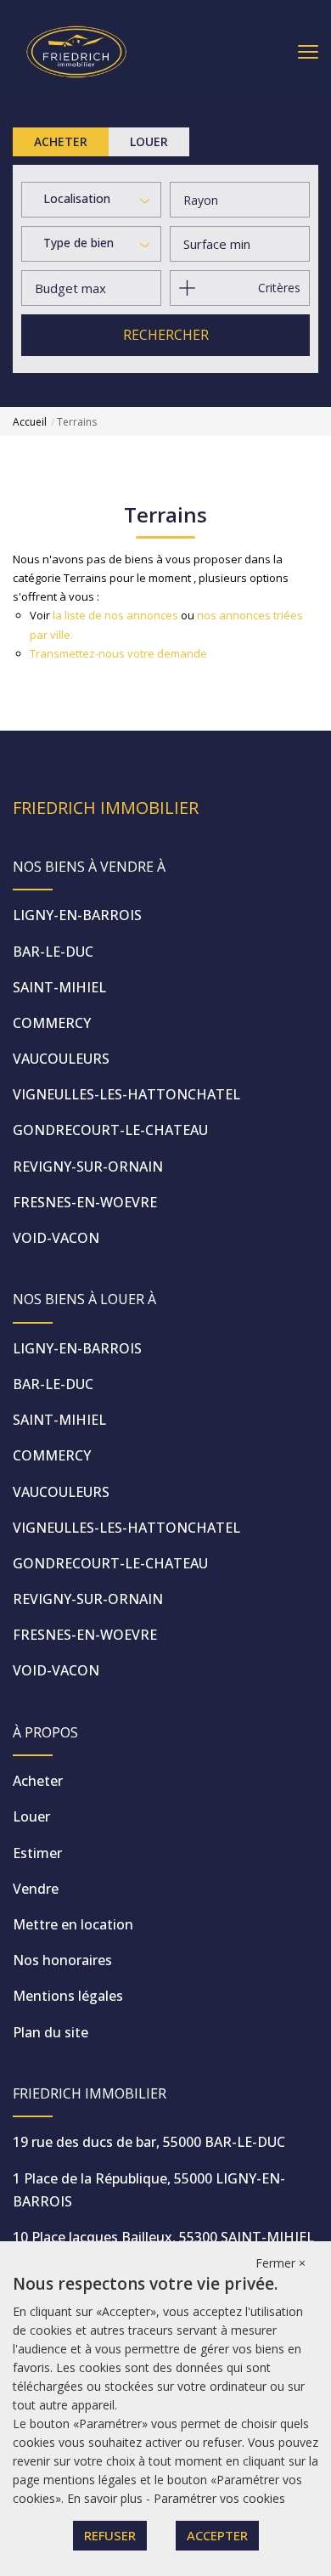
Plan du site (50, 2032)
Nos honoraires (62, 1960)
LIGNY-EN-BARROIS (77, 915)
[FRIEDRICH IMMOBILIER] (76, 51)
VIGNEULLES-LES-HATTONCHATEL (126, 1094)
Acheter (38, 1781)
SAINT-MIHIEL (59, 987)
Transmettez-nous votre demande (118, 653)
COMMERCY (52, 1023)
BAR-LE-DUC (53, 952)
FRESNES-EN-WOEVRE (85, 1202)
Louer (31, 1816)
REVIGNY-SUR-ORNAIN (88, 1167)
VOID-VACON (56, 1238)
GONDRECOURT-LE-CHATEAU (110, 1130)
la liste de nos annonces (115, 615)
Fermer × (281, 2263)
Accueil (30, 422)
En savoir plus (107, 2498)
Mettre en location (73, 1924)
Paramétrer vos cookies (219, 2498)
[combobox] (91, 201)
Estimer (37, 1853)
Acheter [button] (61, 141)
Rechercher (166, 335)
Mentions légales (68, 1996)
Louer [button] (149, 141)
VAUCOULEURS (61, 1059)
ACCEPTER (217, 2535)
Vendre (36, 1889)
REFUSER (110, 2535)
